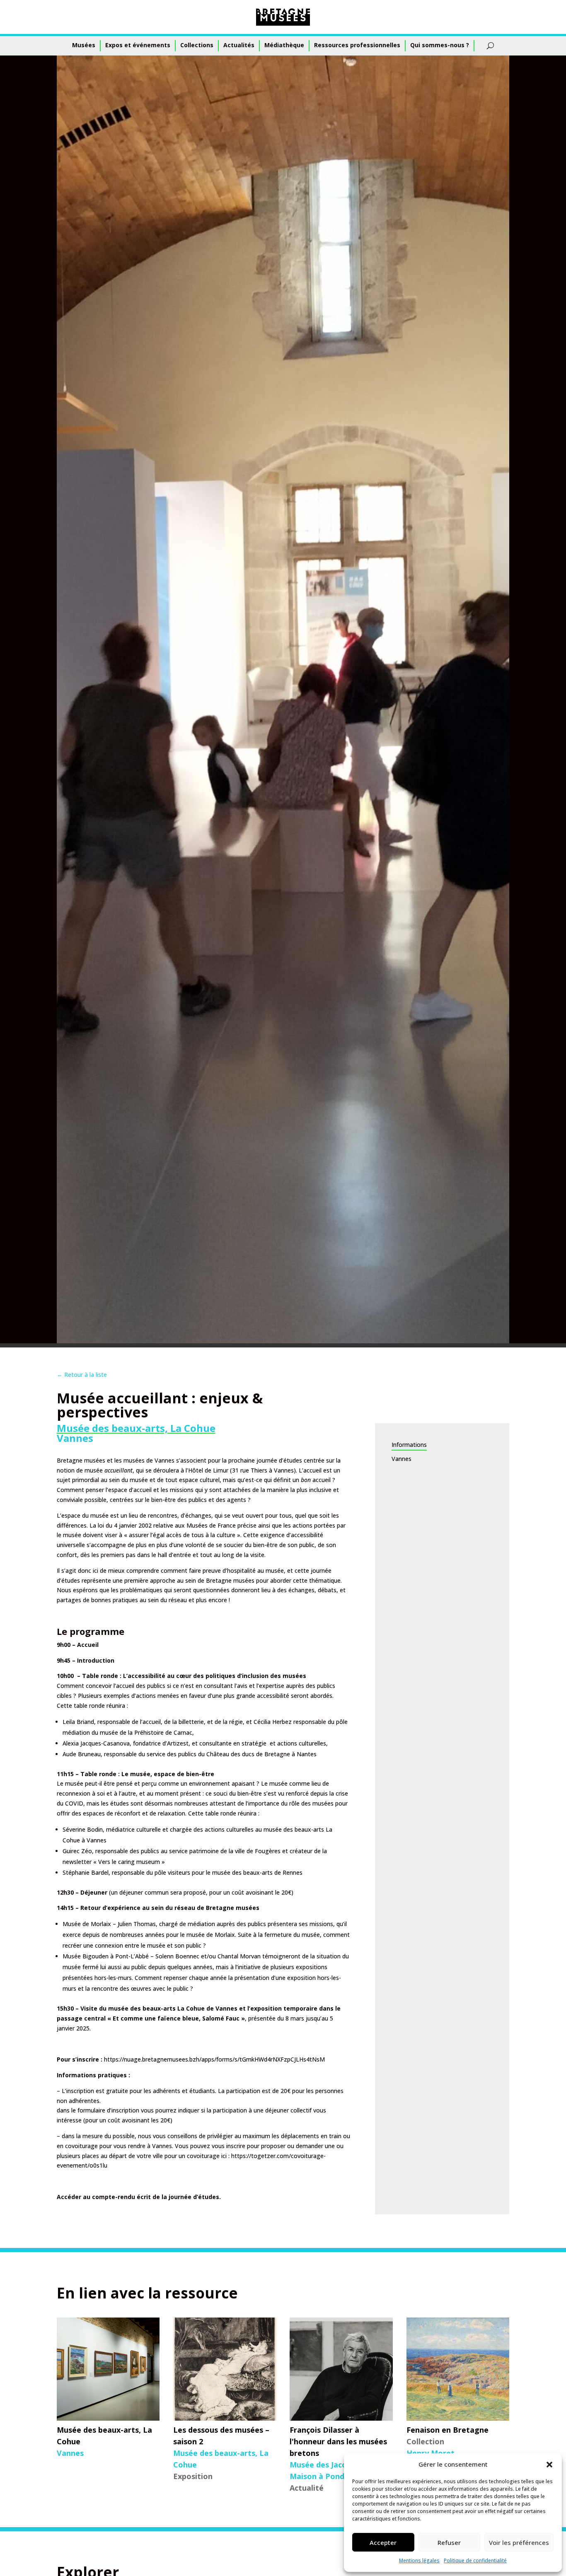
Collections (197, 45)
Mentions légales (419, 2560)
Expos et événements (138, 45)
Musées (84, 45)
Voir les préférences (519, 2542)
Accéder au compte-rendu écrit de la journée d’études (138, 2197)
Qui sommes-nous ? (440, 45)
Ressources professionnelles (357, 45)
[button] (549, 2465)
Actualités (239, 45)
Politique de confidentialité (475, 2560)
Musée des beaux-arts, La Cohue (136, 1428)
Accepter (383, 2542)
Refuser (449, 2542)
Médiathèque (284, 45)
